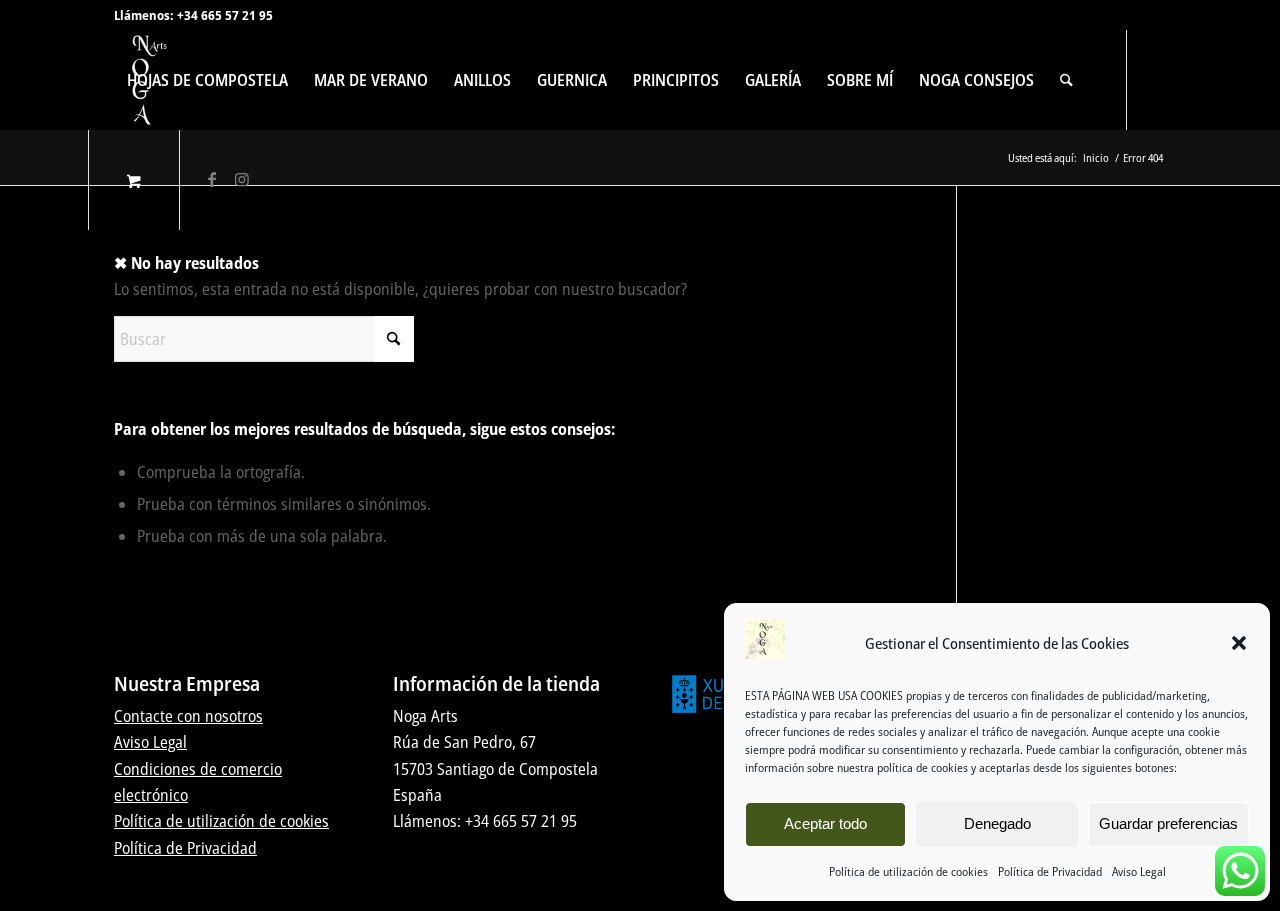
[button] (1239, 643)
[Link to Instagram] (242, 179)
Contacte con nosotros (188, 716)
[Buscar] (1066, 80)
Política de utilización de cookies (908, 871)
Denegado (997, 823)
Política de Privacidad (1050, 871)
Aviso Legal (1139, 871)
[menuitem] (207, 80)
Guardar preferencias (1168, 823)
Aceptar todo (825, 823)
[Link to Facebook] (212, 179)
